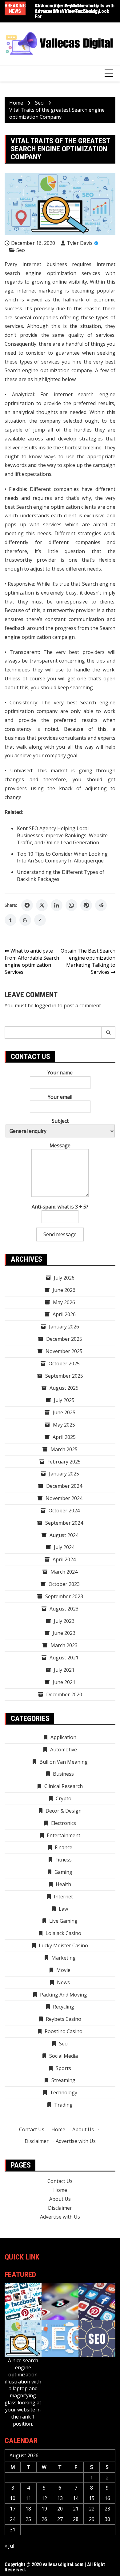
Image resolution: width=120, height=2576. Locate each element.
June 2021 (64, 1682)
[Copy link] (40, 920)
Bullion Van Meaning (64, 1762)
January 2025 (64, 1474)
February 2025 (64, 1462)
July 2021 (64, 1670)
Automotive (64, 1750)
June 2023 (64, 1633)
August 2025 (64, 1388)
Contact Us (32, 2129)
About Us (83, 2129)
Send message (60, 1234)
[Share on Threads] (25, 920)
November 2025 (64, 1351)
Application (63, 1737)
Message (60, 1145)
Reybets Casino (64, 2019)
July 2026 (64, 1278)
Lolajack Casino (63, 1933)
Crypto (64, 1798)
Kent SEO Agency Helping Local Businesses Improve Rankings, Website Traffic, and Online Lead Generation (62, 835)
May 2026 (64, 1302)
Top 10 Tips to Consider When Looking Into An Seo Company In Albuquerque (62, 857)
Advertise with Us (76, 2141)
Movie (63, 1970)
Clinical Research (64, 1786)
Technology (64, 2092)
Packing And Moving (64, 1995)
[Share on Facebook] (27, 905)
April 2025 (64, 1437)
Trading (63, 2105)
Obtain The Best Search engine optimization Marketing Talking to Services (88, 961)
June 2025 (64, 1412)
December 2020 (64, 1694)
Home (58, 2129)
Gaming (63, 1872)
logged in (46, 1005)
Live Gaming (63, 1921)
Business (63, 1774)
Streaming (63, 2080)
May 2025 (64, 1425)
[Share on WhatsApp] (71, 905)
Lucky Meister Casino (63, 1945)
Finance (64, 1847)
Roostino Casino (64, 2031)
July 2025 (64, 1400)
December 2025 (64, 1339)
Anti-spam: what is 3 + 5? (60, 1207)
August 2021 (64, 1658)
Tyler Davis (80, 243)
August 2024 (64, 1535)
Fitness (64, 1860)
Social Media (64, 2056)
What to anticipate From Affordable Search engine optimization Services (32, 961)
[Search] (108, 1033)
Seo (21, 250)
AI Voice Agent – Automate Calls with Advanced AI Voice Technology (75, 8)
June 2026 (64, 1290)
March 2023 (64, 1645)
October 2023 (64, 1584)
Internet (63, 1897)
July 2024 (64, 1547)
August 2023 (64, 1609)
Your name (60, 1073)
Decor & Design (64, 1811)
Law (63, 1909)
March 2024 (64, 1572)
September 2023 (64, 1596)
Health (63, 1884)
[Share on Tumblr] (10, 920)
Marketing (64, 1958)
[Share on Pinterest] (86, 905)
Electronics (64, 1823)
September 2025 (64, 1376)
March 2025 (64, 1449)
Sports (63, 2068)
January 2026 (64, 1327)
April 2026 (64, 1314)
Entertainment (64, 1835)
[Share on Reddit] (101, 905)
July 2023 (64, 1621)
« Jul (9, 2546)
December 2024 (64, 1486)
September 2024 (64, 1523)
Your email (60, 1097)
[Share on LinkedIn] (57, 905)
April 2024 (64, 1559)
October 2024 (64, 1511)
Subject (60, 1121)
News (63, 1982)
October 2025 (64, 1364)
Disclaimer (37, 2141)
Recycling (64, 2007)
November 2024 (64, 1498)
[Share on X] (42, 905)
